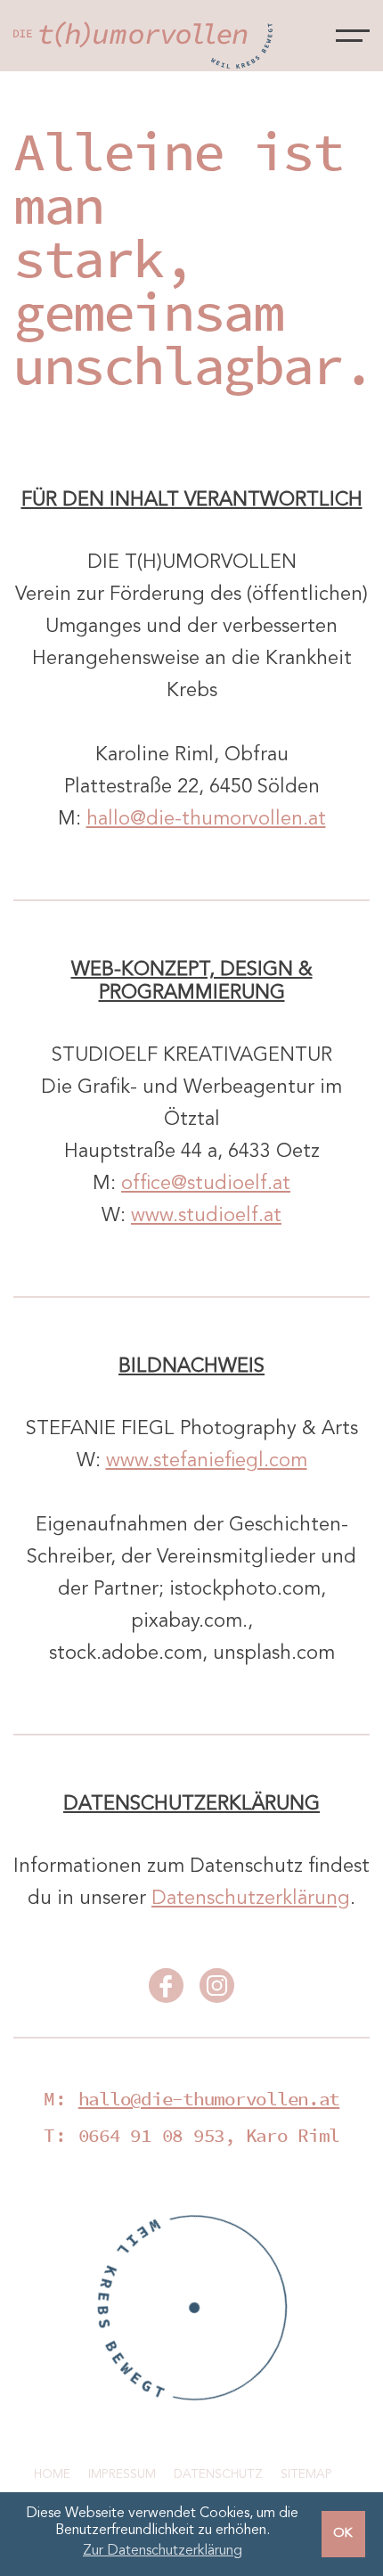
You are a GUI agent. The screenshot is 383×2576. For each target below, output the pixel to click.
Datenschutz (218, 2474)
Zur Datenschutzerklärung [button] (163, 2551)
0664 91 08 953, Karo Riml (209, 2135)
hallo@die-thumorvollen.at (206, 819)
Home (52, 2474)
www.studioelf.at (206, 1216)
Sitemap (306, 2474)
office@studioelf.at (206, 1184)
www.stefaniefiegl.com (207, 1461)
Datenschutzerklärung (251, 1899)
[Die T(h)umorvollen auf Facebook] (166, 1991)
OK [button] (343, 2534)
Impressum (122, 2474)
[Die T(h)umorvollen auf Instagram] (217, 1991)
